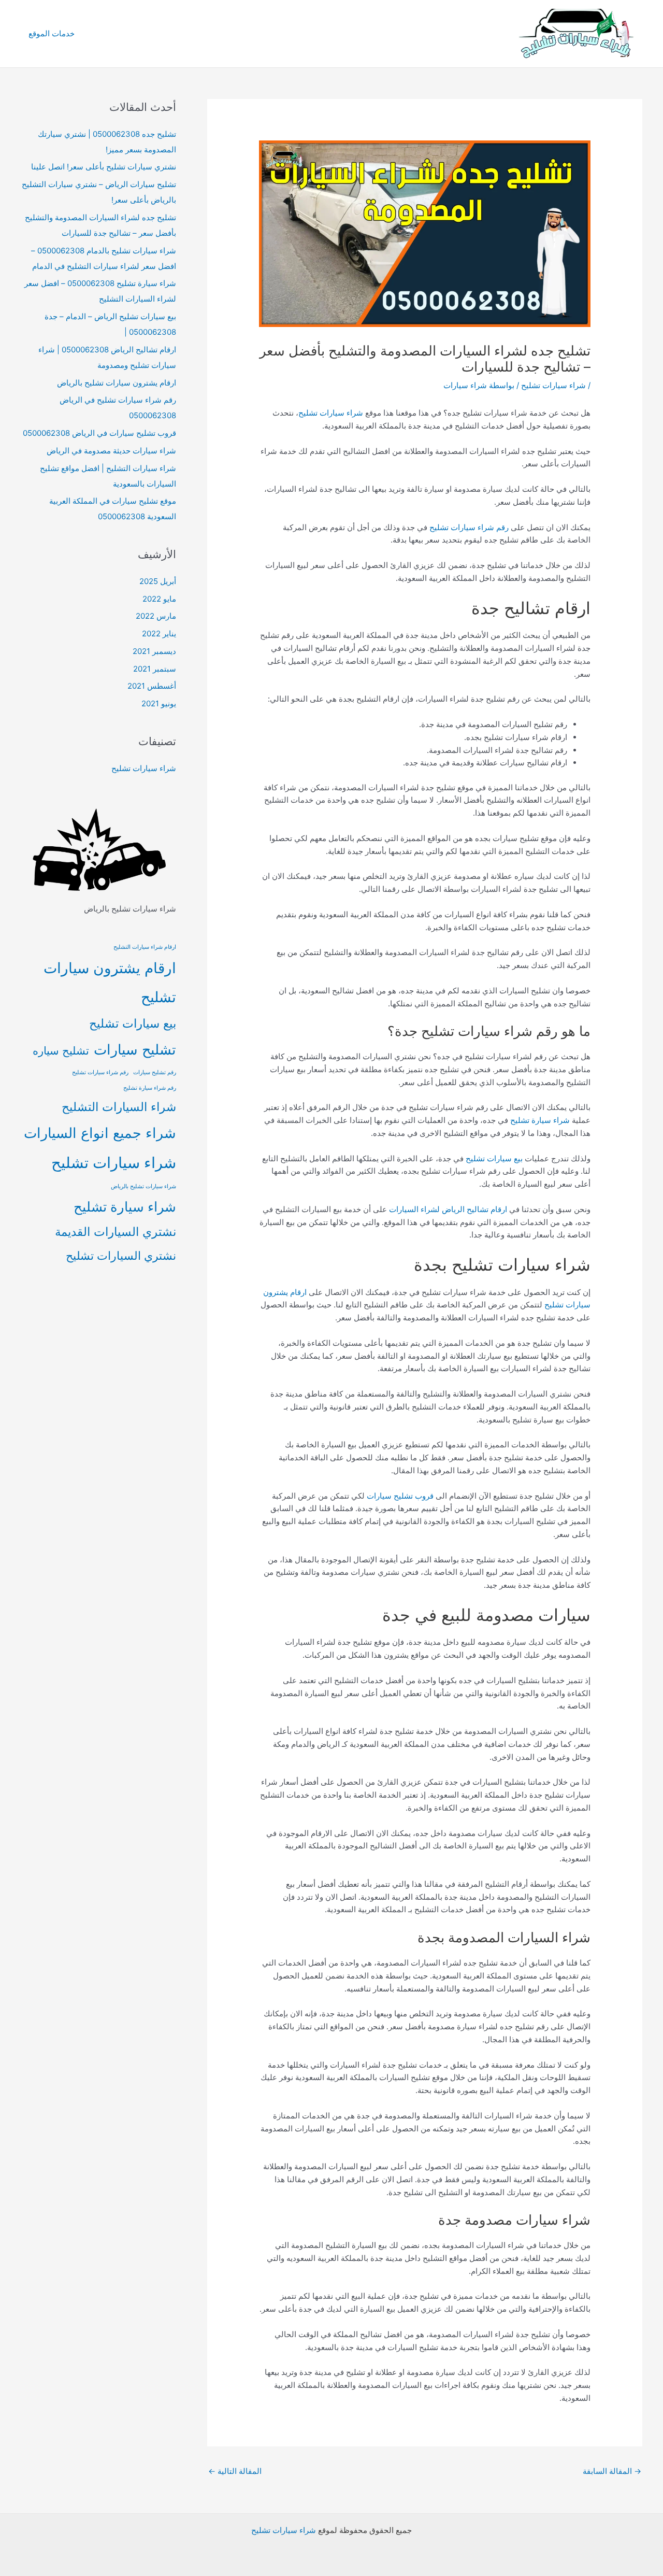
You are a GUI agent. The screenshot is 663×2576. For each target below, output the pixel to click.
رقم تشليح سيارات (155, 1072)
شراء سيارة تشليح (540, 1120)
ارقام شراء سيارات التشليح (145, 947)
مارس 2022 (156, 616)
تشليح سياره (61, 1051)
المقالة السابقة (612, 2471)
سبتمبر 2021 (155, 669)
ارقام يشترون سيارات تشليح (110, 983)
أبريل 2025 (158, 581)
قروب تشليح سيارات (400, 1496)
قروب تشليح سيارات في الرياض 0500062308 (99, 433)
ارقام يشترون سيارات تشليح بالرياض (117, 383)
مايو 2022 (159, 599)
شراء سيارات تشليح (553, 385)
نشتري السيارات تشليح (121, 1255)
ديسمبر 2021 (154, 651)
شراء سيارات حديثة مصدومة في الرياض (111, 451)
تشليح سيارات (135, 1050)
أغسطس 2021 (152, 686)
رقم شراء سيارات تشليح (469, 527)
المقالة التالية (235, 2471)
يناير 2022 (159, 634)
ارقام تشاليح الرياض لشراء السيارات (448, 1209)
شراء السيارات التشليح (119, 1107)
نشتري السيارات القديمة (116, 1232)
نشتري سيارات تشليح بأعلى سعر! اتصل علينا (104, 167)
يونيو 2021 (159, 703)
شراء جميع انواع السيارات (100, 1133)
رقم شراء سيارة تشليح (150, 1088)
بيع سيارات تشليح (494, 1158)
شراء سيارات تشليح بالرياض (143, 1186)
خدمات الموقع (52, 33)
